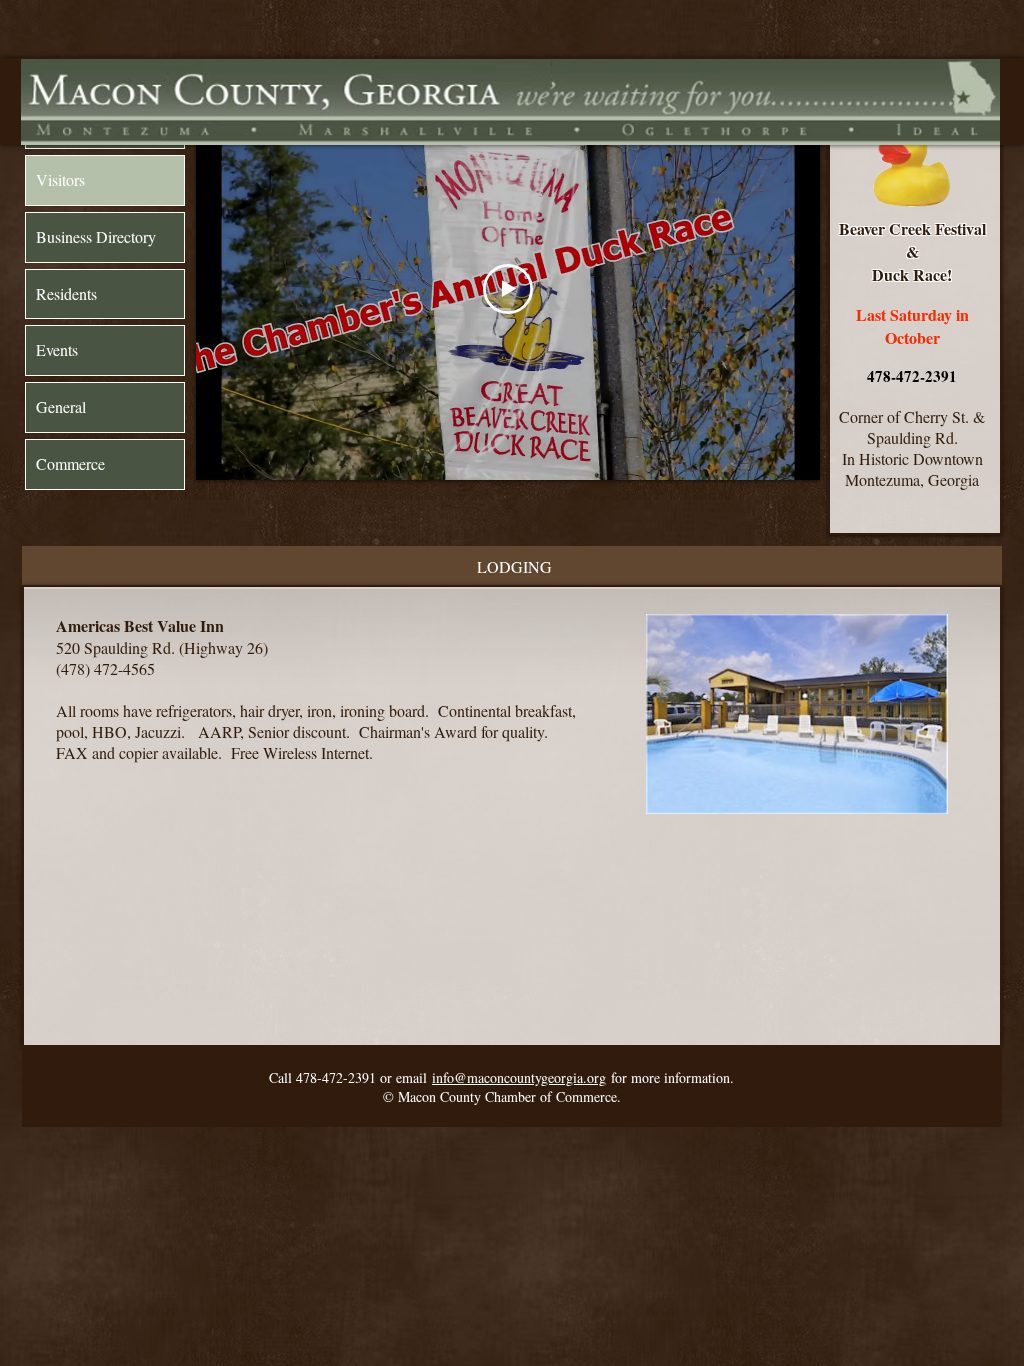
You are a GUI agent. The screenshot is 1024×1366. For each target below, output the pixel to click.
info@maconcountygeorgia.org (519, 1077)
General (61, 406)
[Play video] (508, 289)
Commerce (70, 463)
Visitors (60, 179)
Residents (66, 293)
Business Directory (96, 236)
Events (57, 349)
